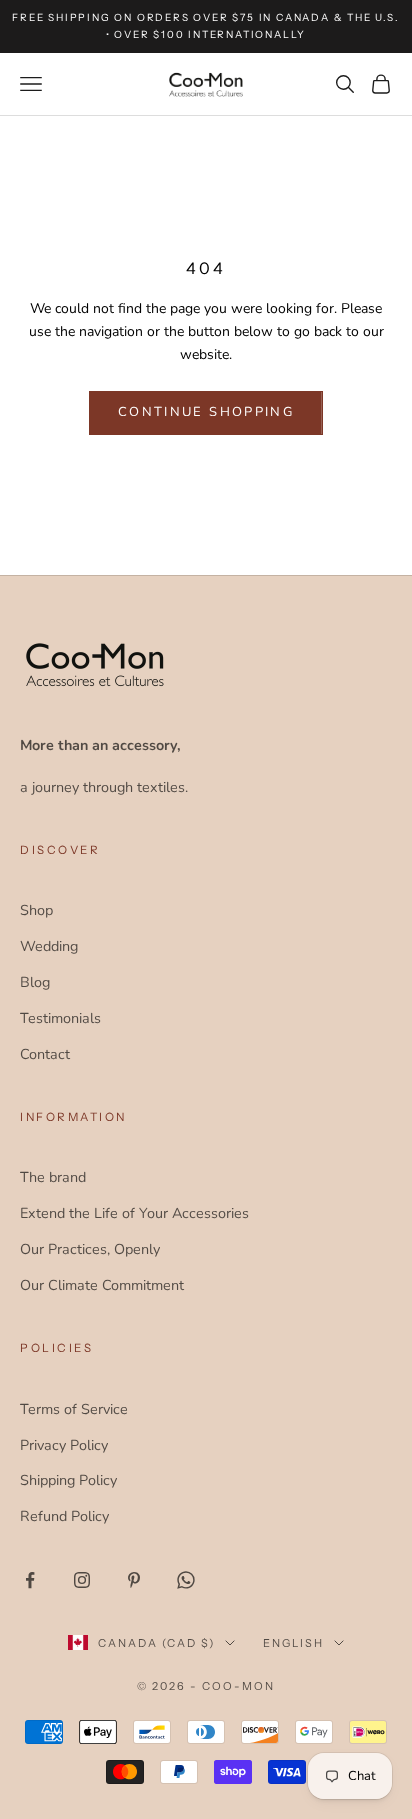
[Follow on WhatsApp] (186, 1580)
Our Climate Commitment (102, 1285)
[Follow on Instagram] (82, 1580)
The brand (53, 1177)
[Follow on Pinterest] (134, 1580)
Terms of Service (74, 1409)
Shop (36, 910)
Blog (35, 982)
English (293, 1643)
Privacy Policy (64, 1445)
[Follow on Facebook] (30, 1580)
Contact (45, 1054)
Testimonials (60, 1018)
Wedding (49, 946)
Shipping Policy (68, 1480)
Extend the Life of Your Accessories (134, 1213)
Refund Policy (64, 1516)
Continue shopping (206, 412)
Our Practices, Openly (90, 1249)
